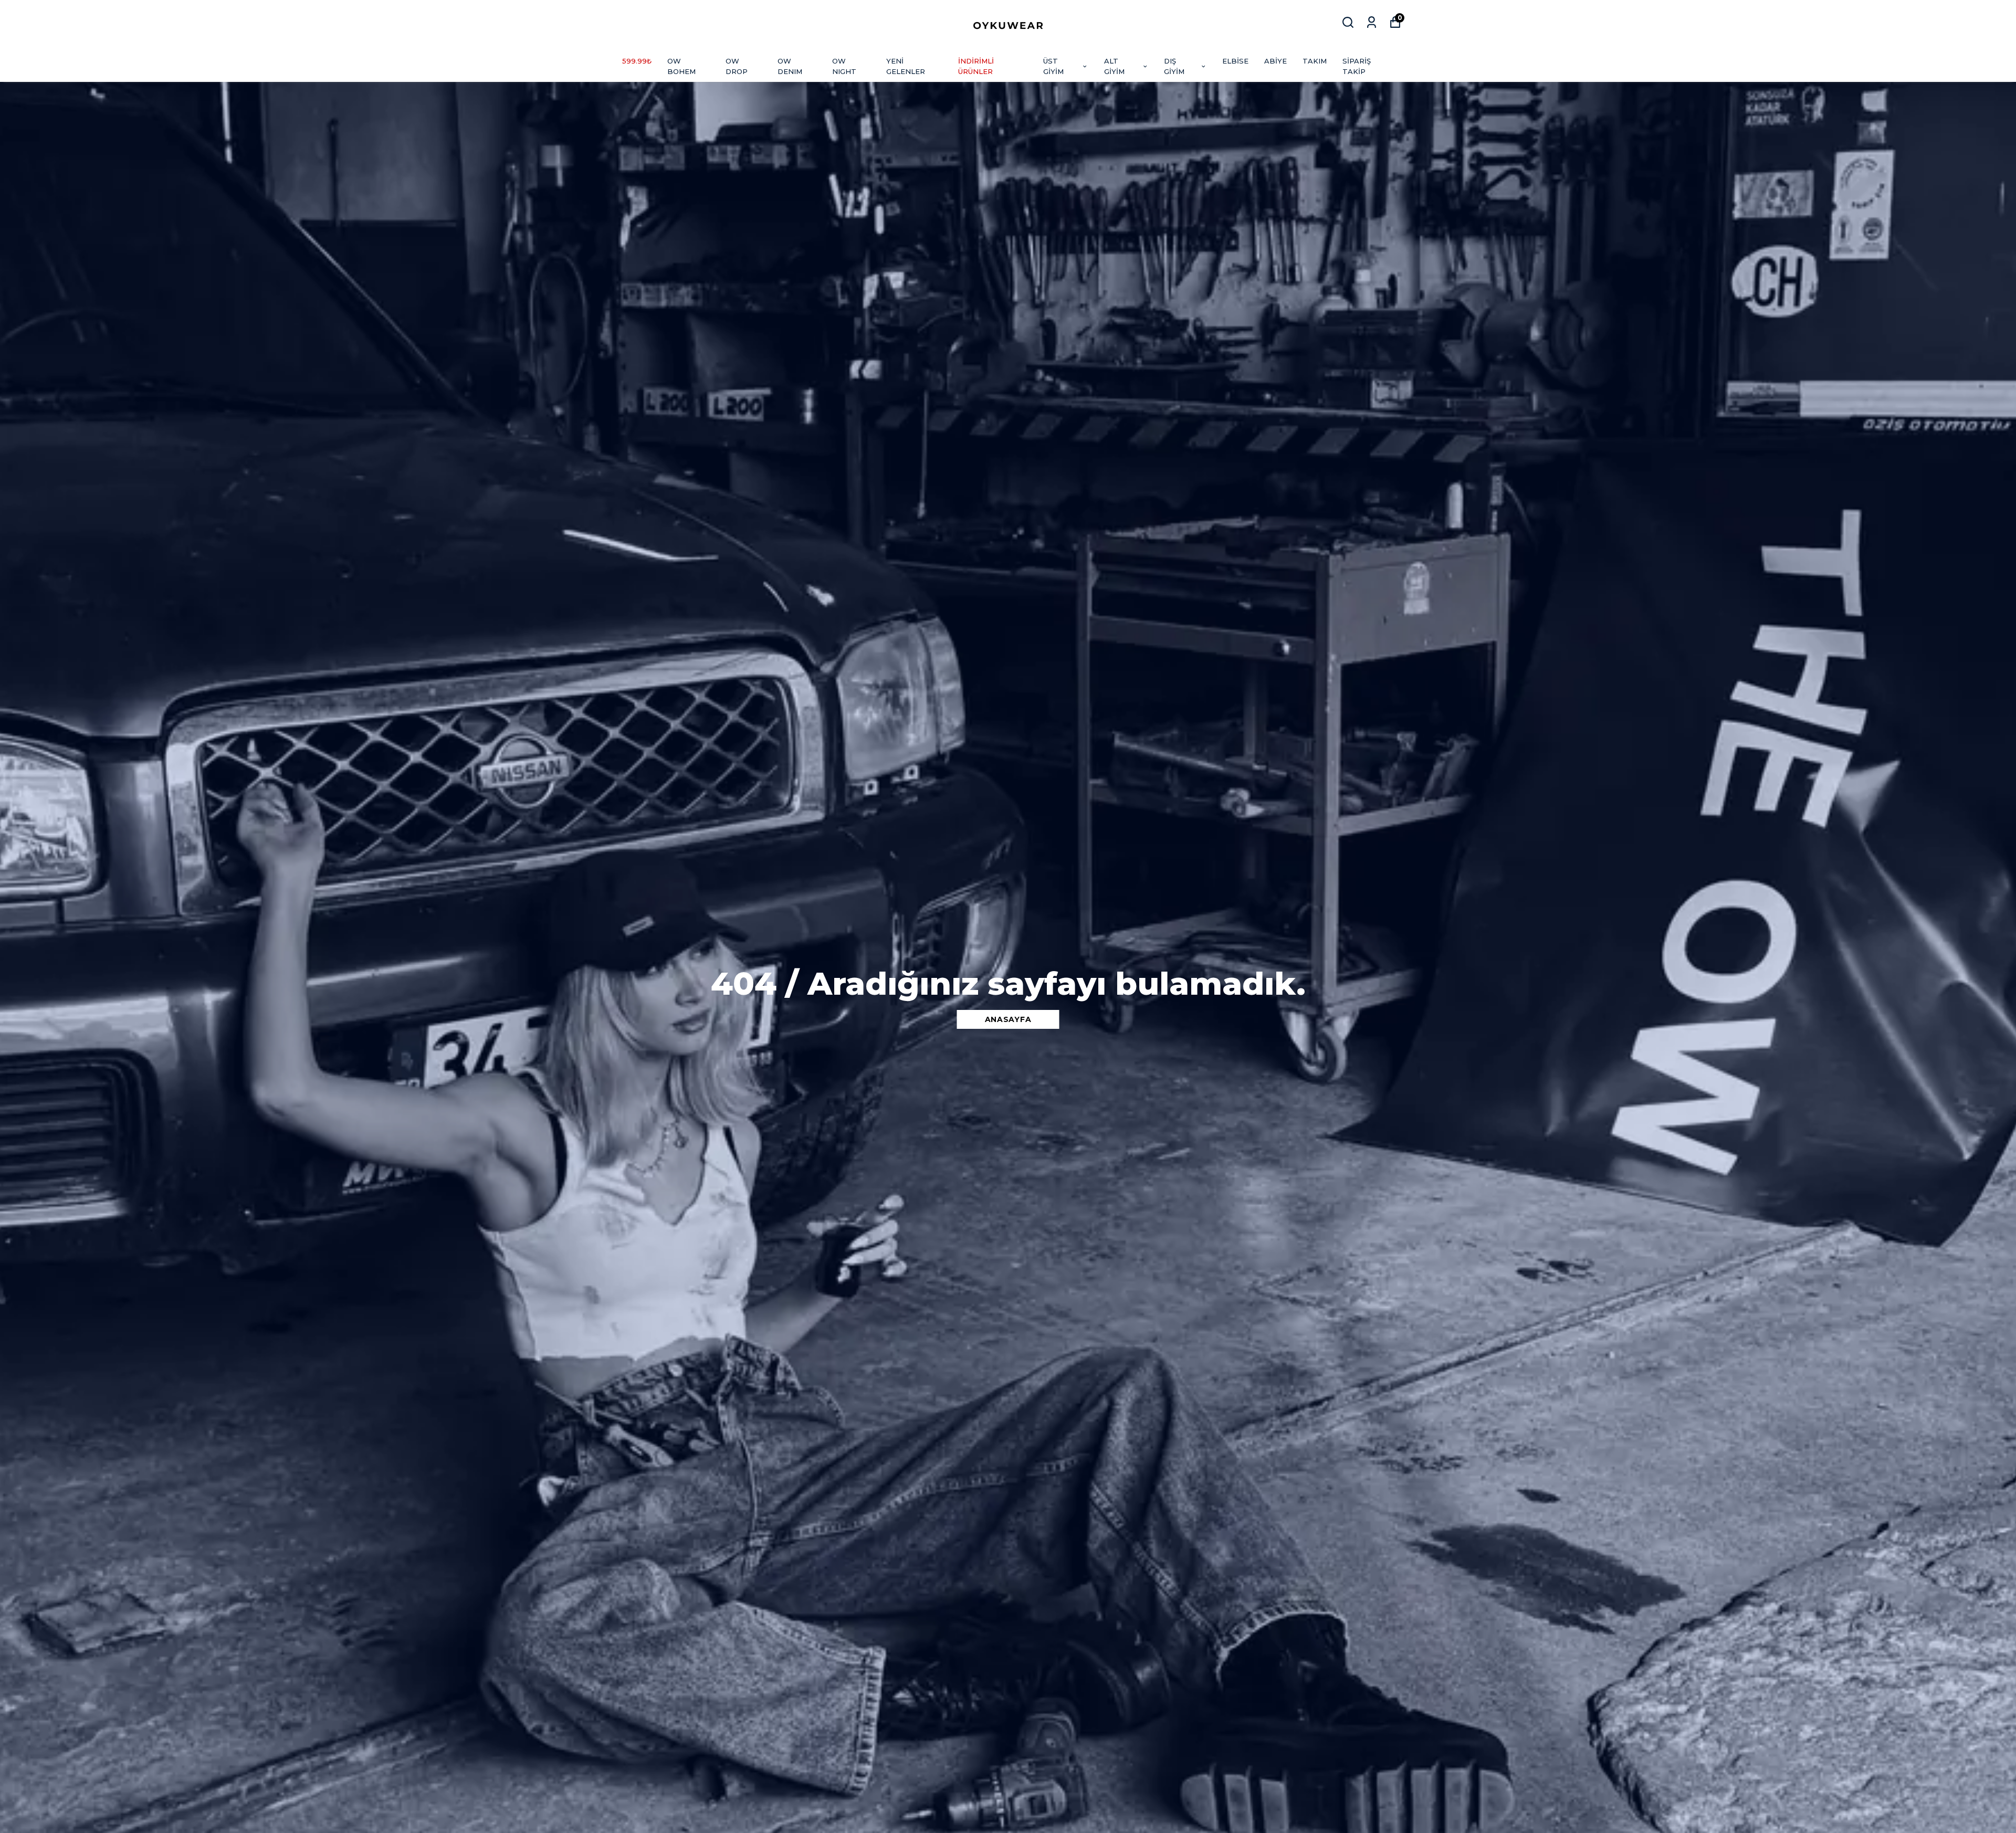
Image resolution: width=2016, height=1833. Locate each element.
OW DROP (737, 66)
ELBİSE (1235, 61)
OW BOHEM (681, 66)
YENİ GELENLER (906, 66)
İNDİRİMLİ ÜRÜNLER (976, 66)
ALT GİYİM (1114, 66)
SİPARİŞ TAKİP (1357, 66)
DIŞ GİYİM (1174, 66)
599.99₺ (637, 61)
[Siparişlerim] (1372, 22)
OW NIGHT (844, 66)
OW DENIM (790, 66)
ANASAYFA (1008, 1019)
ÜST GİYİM (1053, 66)
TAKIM (1315, 61)
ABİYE (1275, 61)
